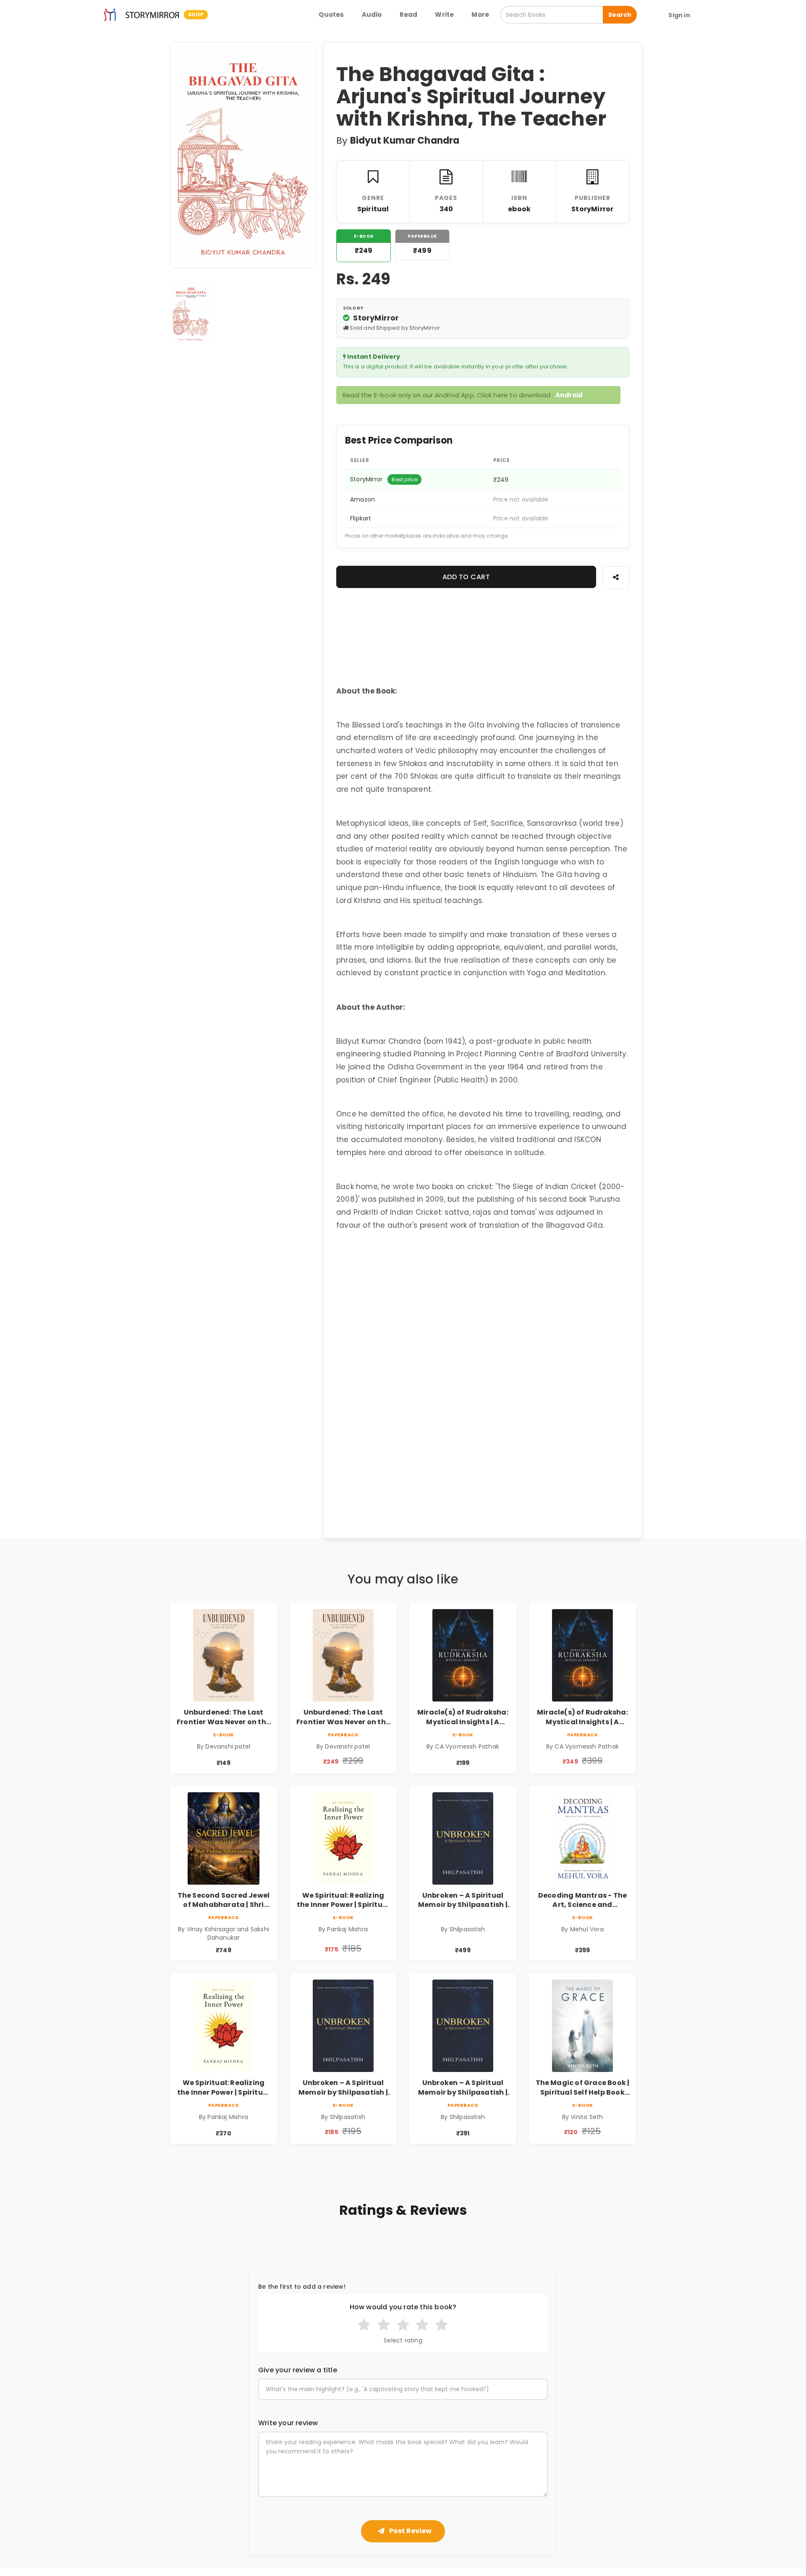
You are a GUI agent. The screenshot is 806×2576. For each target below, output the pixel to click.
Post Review (410, 2531)
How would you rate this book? (403, 2307)
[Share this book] (616, 577)
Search (620, 15)
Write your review (288, 2423)
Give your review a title (298, 2370)
